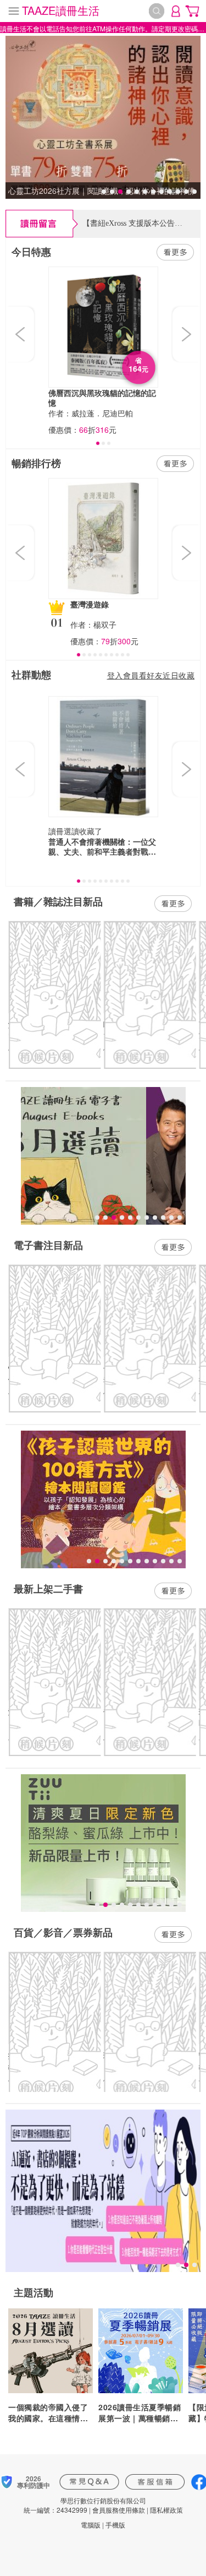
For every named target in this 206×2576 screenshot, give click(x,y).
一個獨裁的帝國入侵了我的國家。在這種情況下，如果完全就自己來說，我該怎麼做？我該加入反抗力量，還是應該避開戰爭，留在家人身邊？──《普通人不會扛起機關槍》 (50, 2412)
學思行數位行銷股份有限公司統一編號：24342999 (85, 2505)
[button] (21, 334)
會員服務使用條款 (119, 2510)
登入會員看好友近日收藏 (151, 675)
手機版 (115, 2525)
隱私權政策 (166, 2510)
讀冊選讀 (64, 831)
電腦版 (91, 2525)
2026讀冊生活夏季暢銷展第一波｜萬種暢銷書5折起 (141, 2412)
